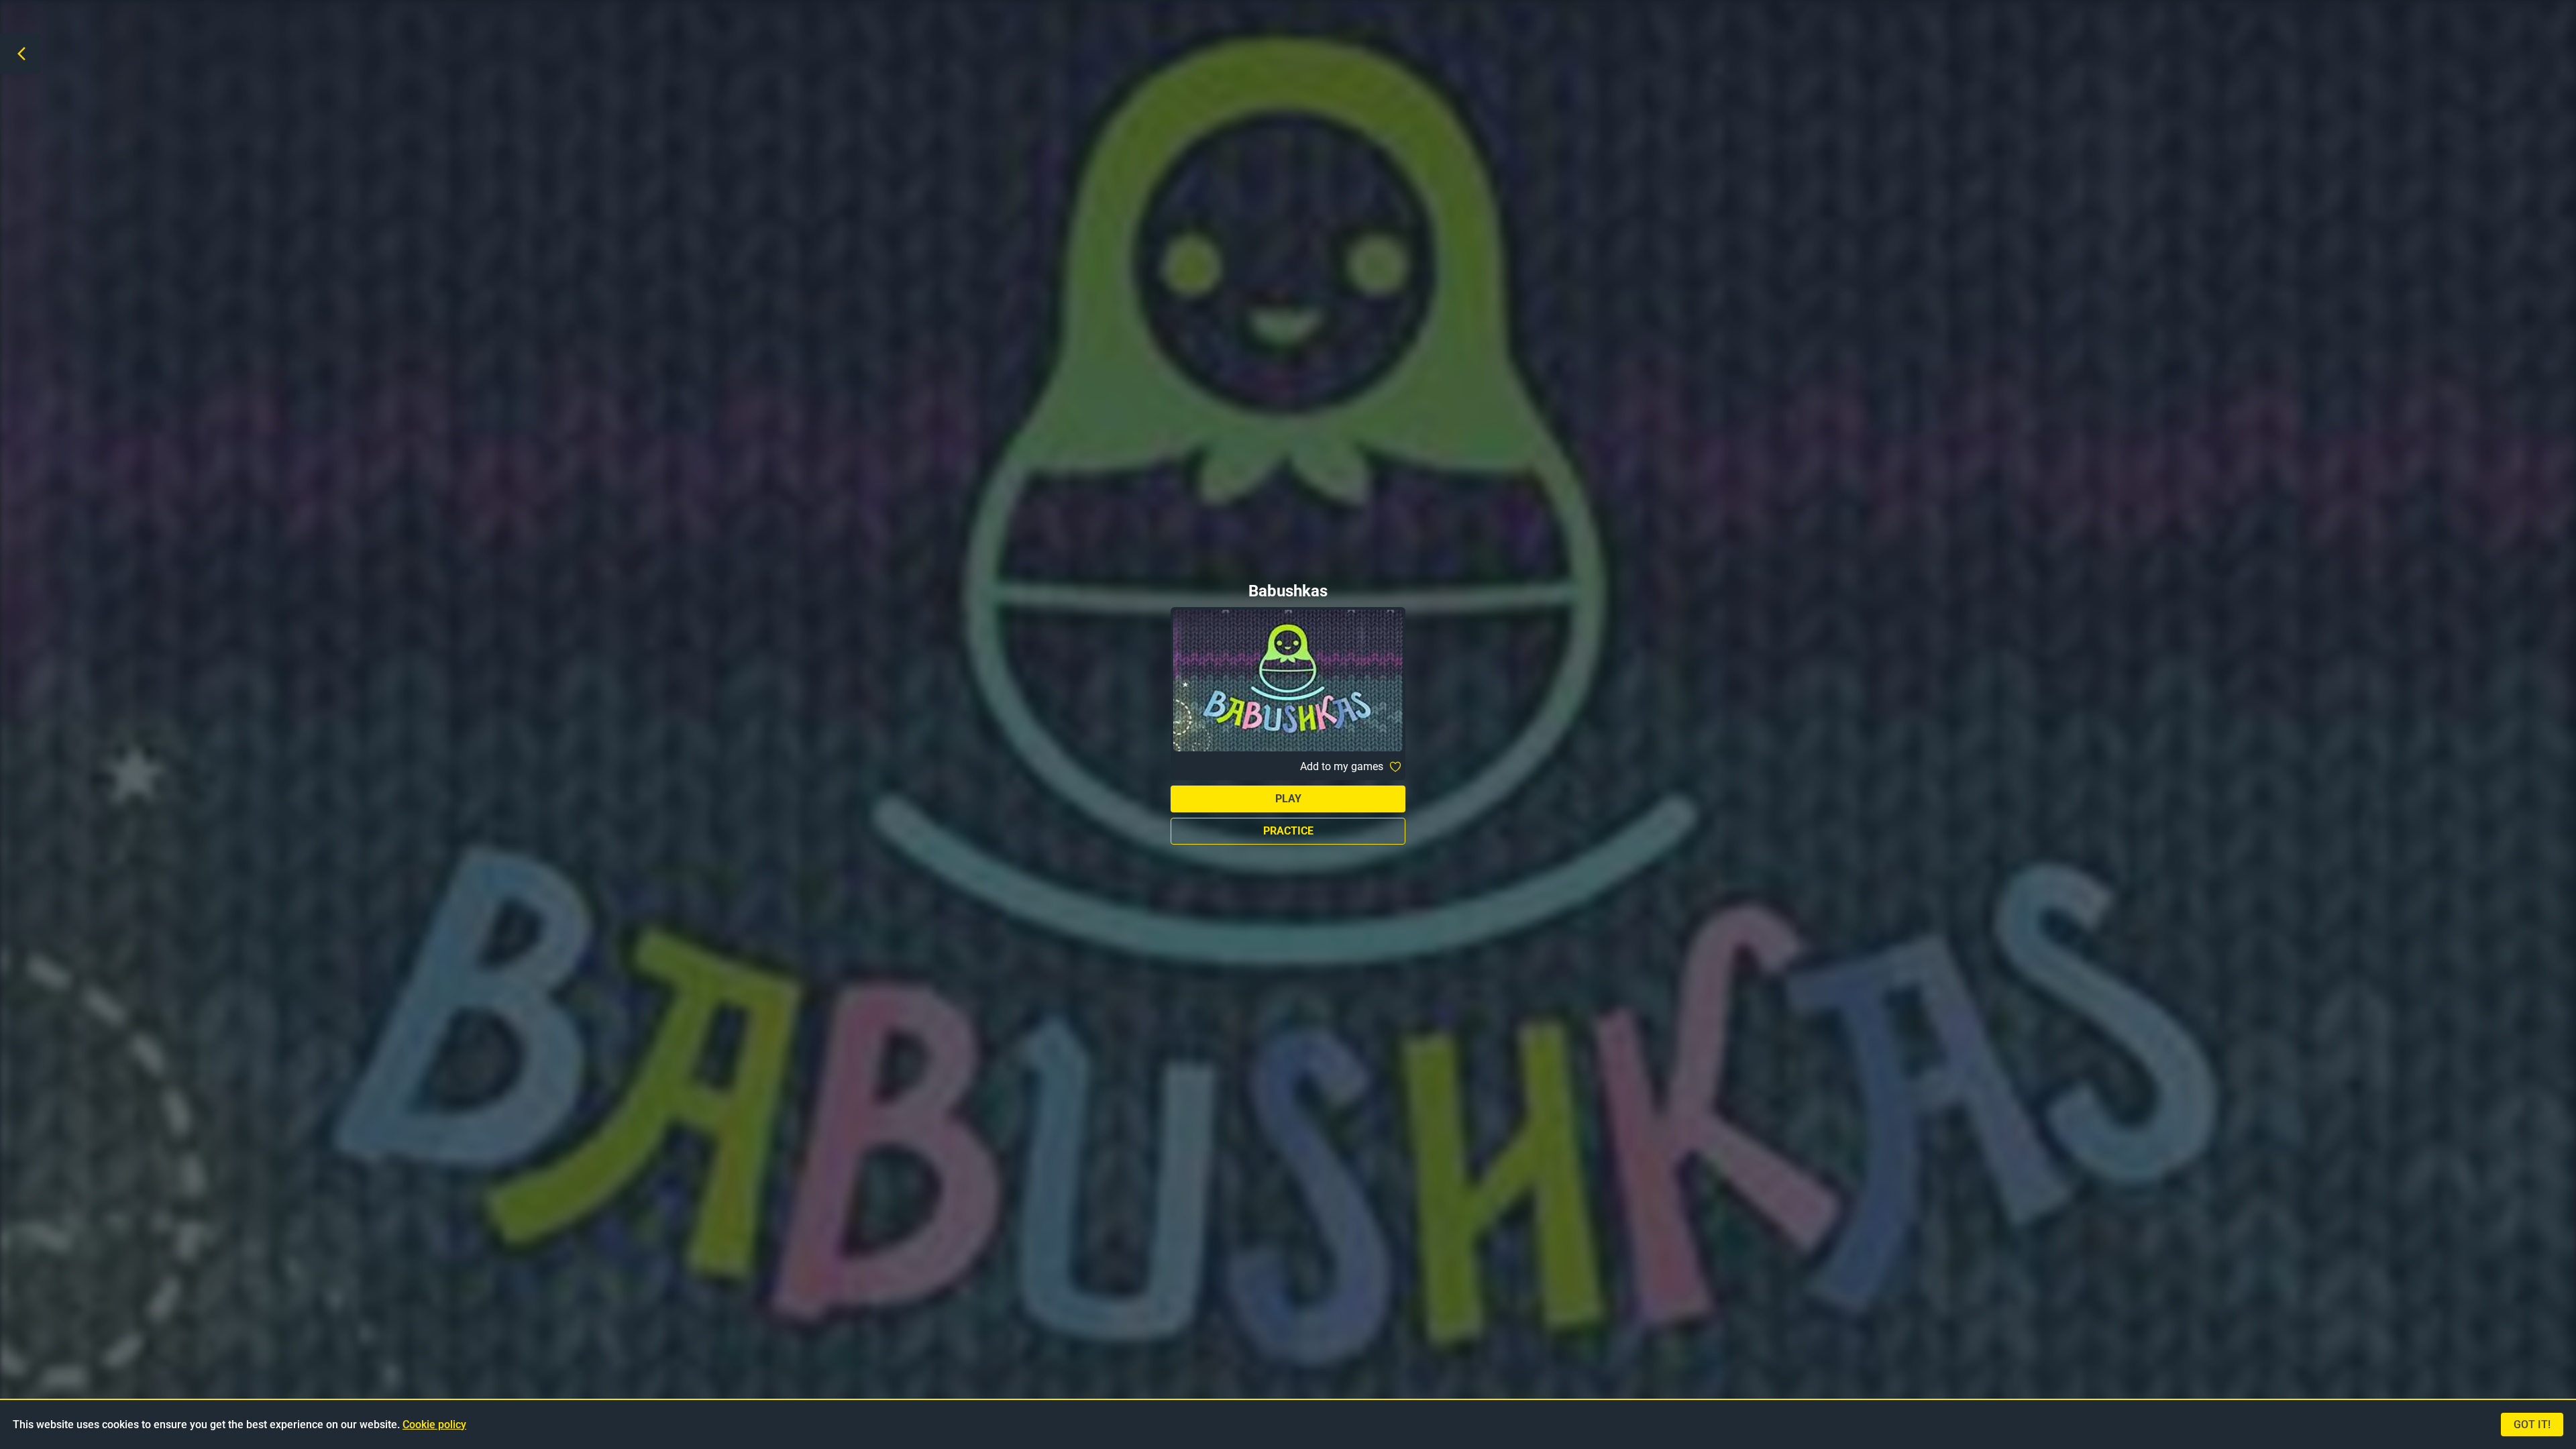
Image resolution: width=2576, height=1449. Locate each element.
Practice (1288, 831)
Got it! (2532, 1425)
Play (1288, 799)
